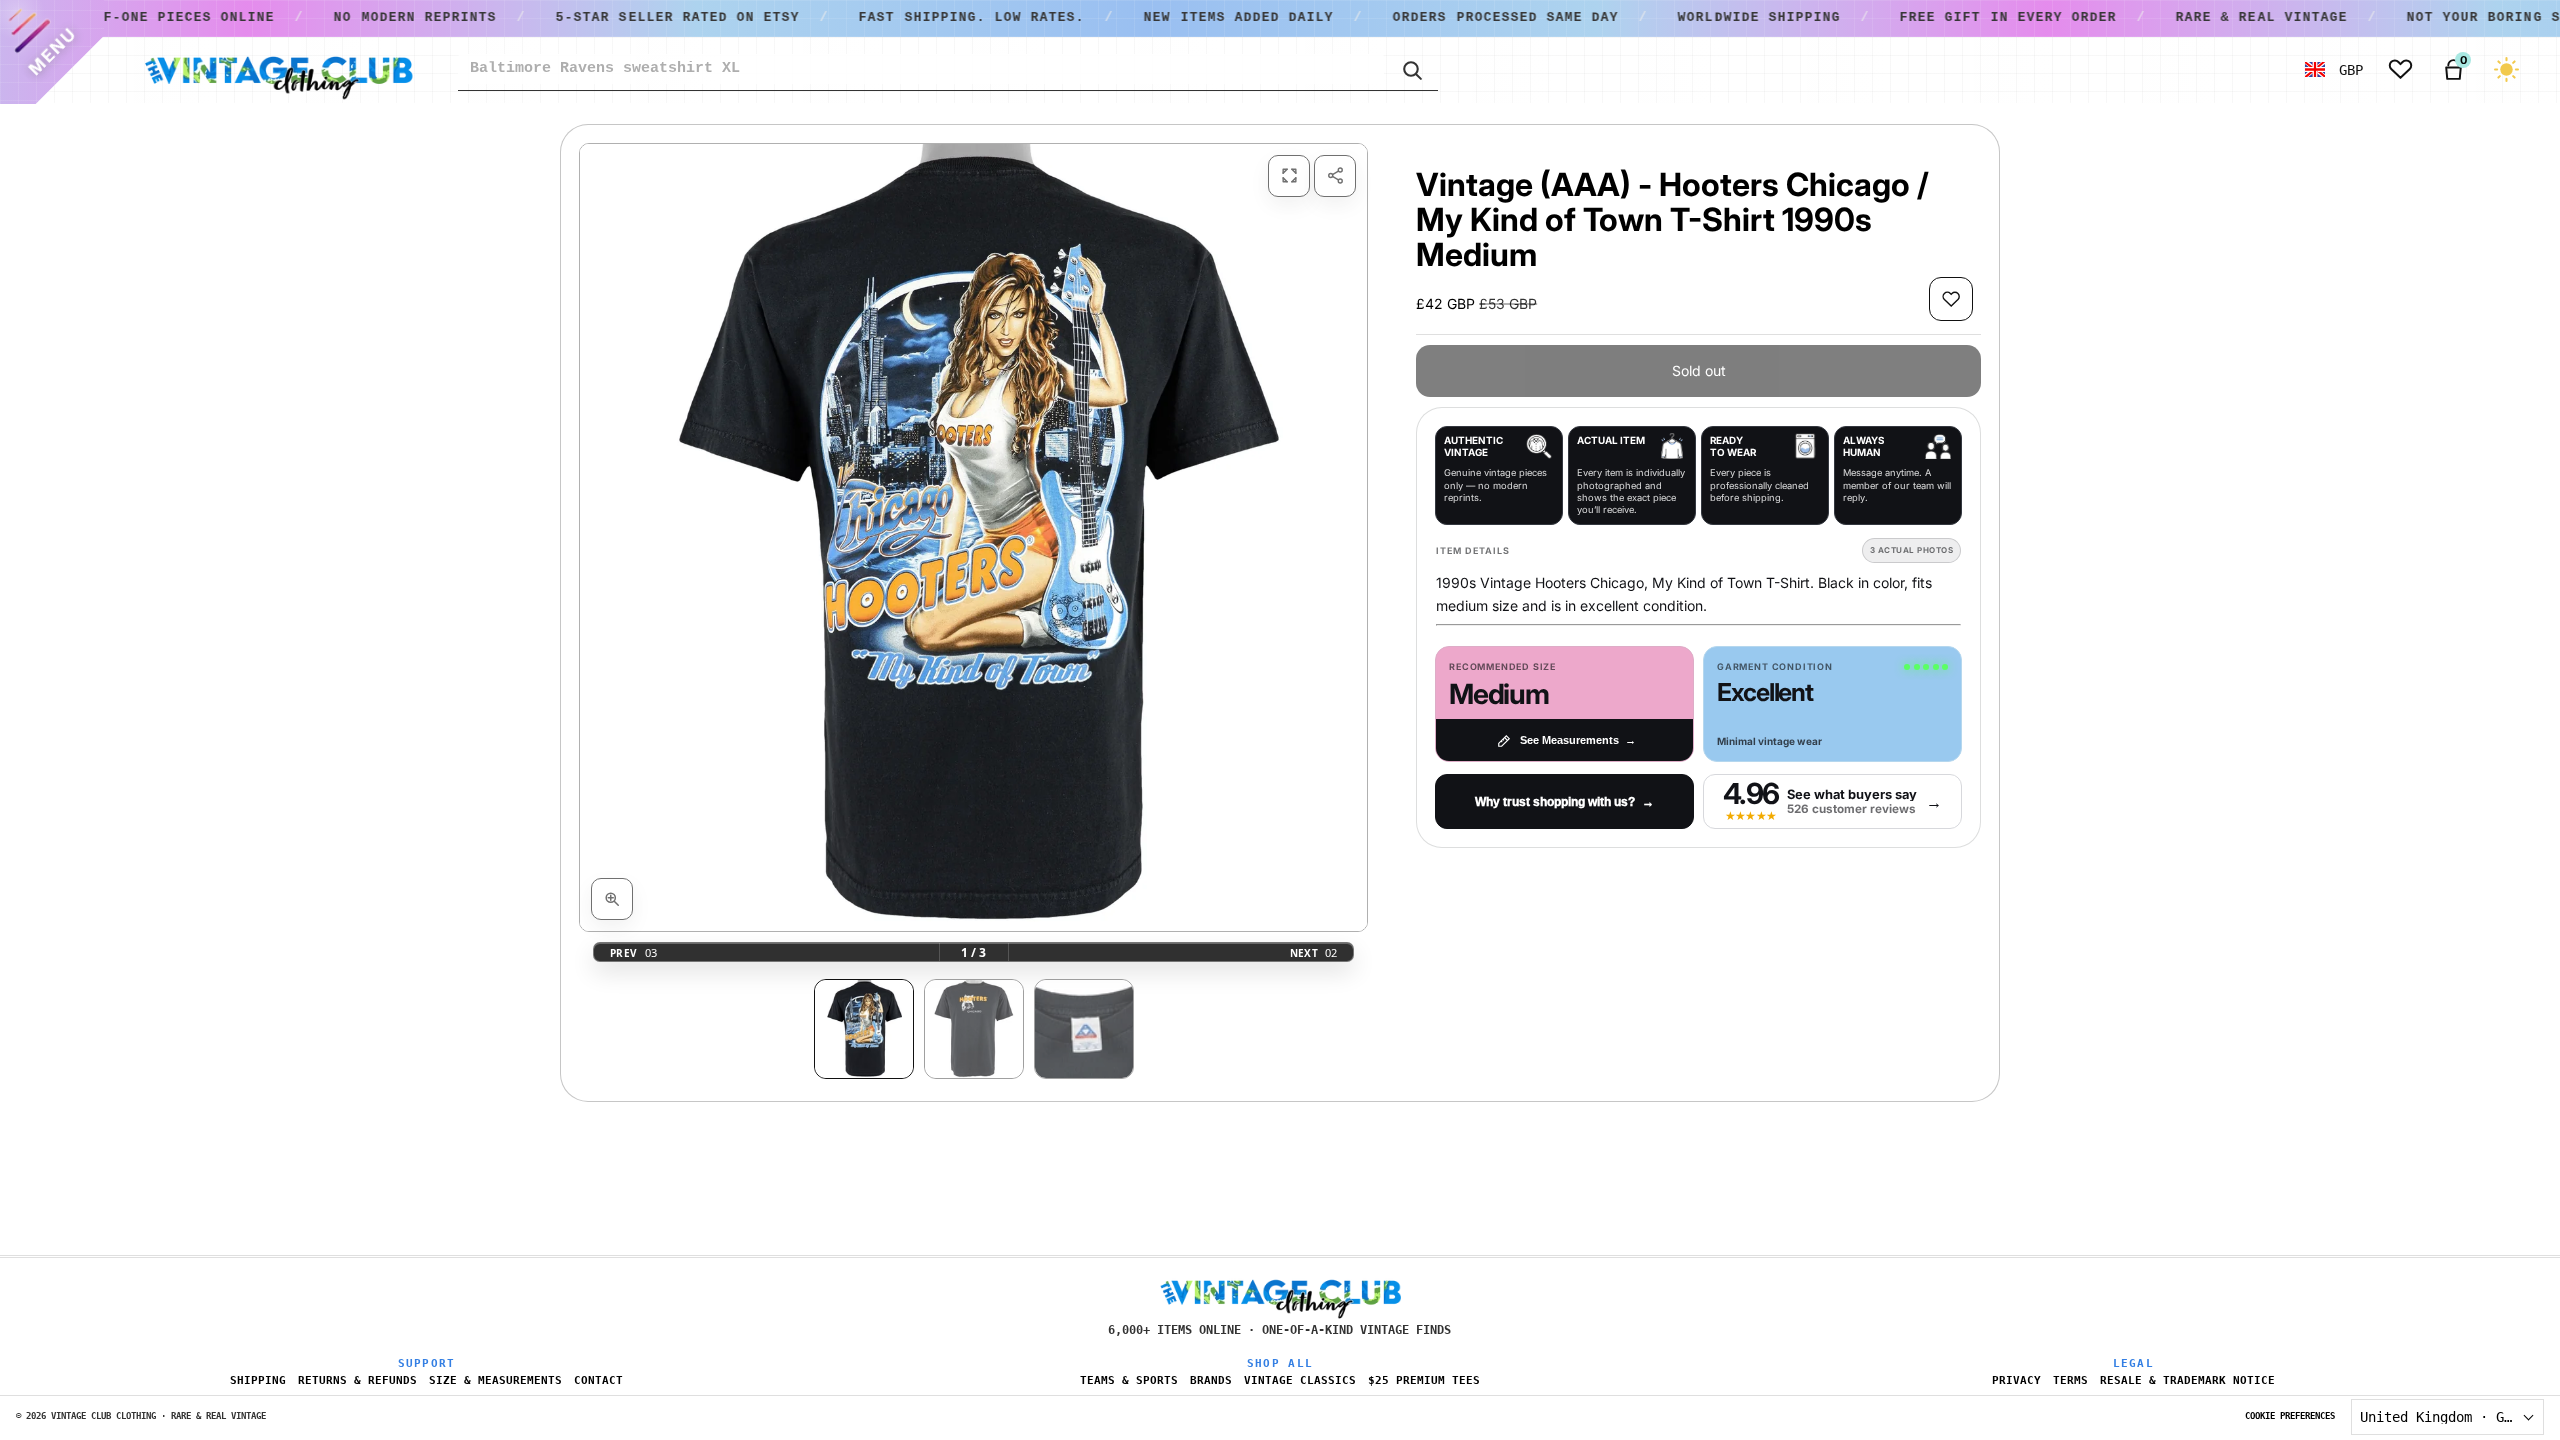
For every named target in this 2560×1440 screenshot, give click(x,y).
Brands (1211, 1380)
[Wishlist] (2400, 69)
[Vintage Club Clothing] (278, 70)
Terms (2070, 1380)
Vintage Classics (1300, 1380)
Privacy (2016, 1380)
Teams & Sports (1129, 1380)
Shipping (258, 1380)
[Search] (1411, 69)
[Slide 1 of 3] (864, 1029)
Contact (598, 1380)
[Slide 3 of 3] (1084, 1029)
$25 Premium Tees (1424, 1380)
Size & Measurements (495, 1380)
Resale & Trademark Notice (2187, 1380)
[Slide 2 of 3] (974, 1029)
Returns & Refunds (357, 1380)
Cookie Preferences (2290, 1416)
